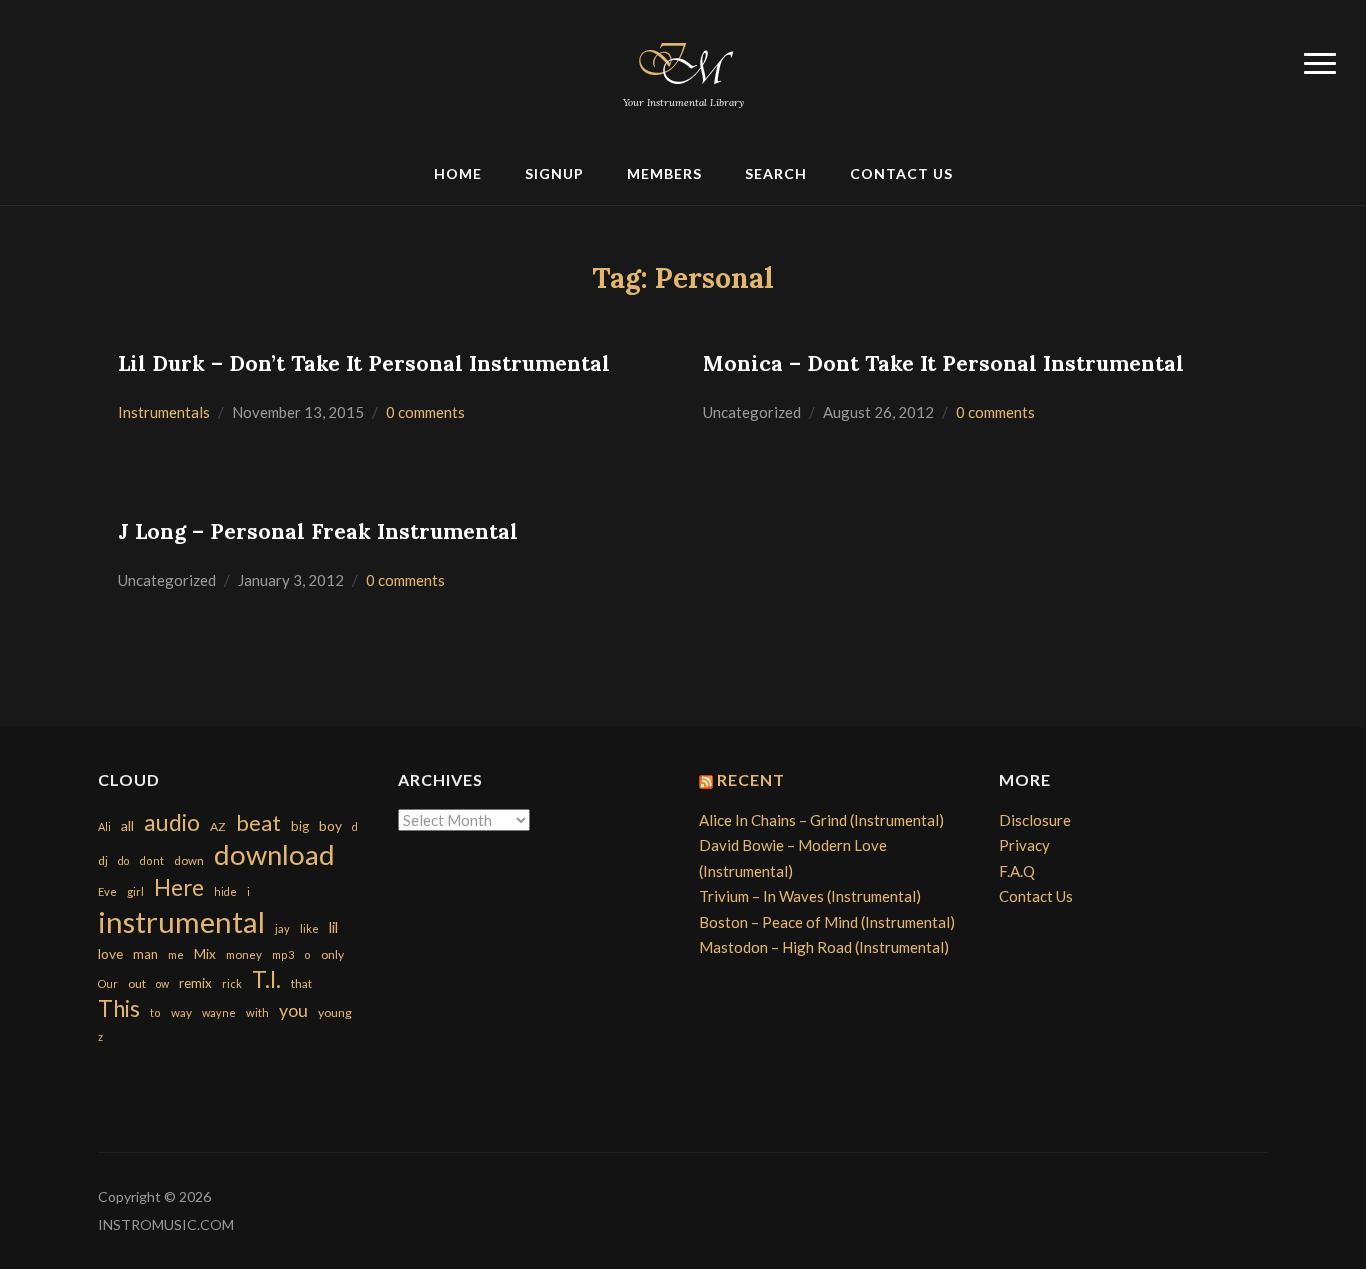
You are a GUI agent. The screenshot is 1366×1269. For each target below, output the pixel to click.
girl (135, 891)
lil (333, 927)
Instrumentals (164, 412)
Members (664, 173)
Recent (751, 779)
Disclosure (1035, 820)
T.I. (266, 979)
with (257, 1012)
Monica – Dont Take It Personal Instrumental (943, 363)
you (293, 1010)
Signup (554, 173)
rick (232, 983)
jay (282, 928)
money (244, 954)
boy (330, 825)
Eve (107, 891)
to (155, 1012)
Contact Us (901, 173)
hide (225, 891)
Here (179, 887)
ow (162, 983)
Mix (205, 954)
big (300, 826)
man (145, 954)
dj (103, 860)
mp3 (283, 954)
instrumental (181, 921)
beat (258, 823)
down (189, 860)
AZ (218, 826)
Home (458, 173)
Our (108, 983)
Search (776, 173)
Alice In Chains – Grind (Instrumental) (821, 820)
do (123, 860)
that (301, 983)
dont (151, 860)
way (181, 1012)
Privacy (1024, 845)
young (335, 1012)
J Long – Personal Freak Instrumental (318, 531)
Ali (104, 826)
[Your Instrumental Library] (683, 60)
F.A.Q (1017, 871)
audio (172, 822)
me (176, 954)
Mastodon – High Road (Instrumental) (824, 947)
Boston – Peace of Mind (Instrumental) (827, 922)
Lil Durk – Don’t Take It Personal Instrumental (364, 363)
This (119, 1008)
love (110, 953)
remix (195, 983)
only (332, 954)
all (127, 825)
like (309, 928)
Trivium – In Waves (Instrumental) (810, 896)
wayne (219, 1012)
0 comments (425, 412)
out (137, 983)
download (274, 854)
